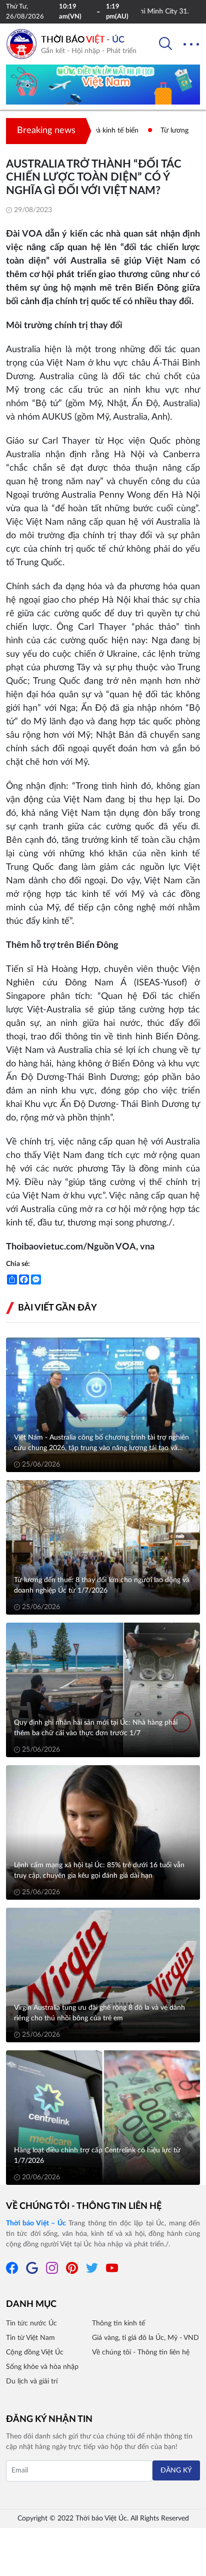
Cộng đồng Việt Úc (35, 2352)
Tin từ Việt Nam (30, 2338)
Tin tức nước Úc (31, 2323)
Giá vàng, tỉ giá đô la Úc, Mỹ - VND (145, 2338)
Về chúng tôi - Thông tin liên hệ (84, 2206)
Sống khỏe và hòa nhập (42, 2367)
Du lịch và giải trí (32, 2381)
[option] (103, 89)
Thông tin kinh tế (118, 2323)
